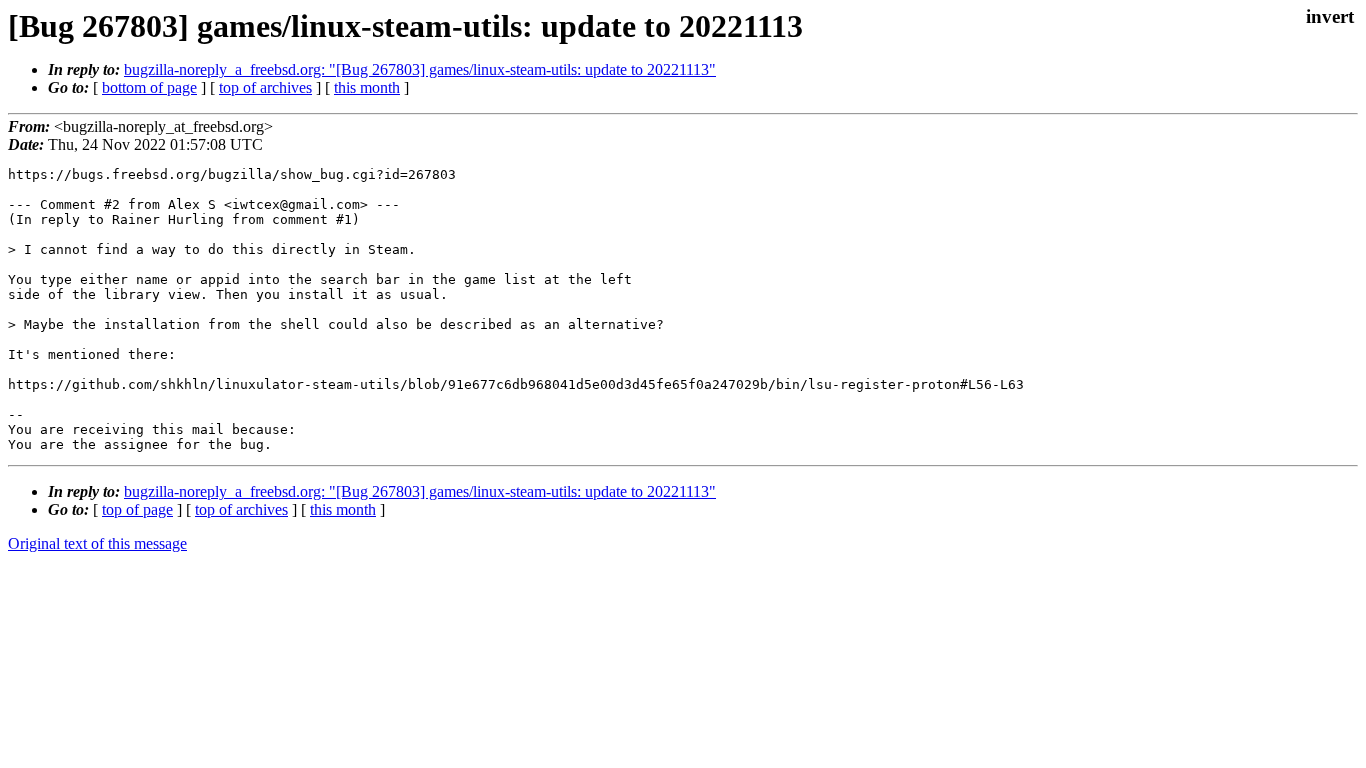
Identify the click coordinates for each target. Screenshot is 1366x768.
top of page (137, 509)
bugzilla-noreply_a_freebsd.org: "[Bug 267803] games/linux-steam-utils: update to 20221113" (420, 69)
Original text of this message (97, 543)
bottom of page (149, 87)
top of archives (265, 87)
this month (367, 87)
